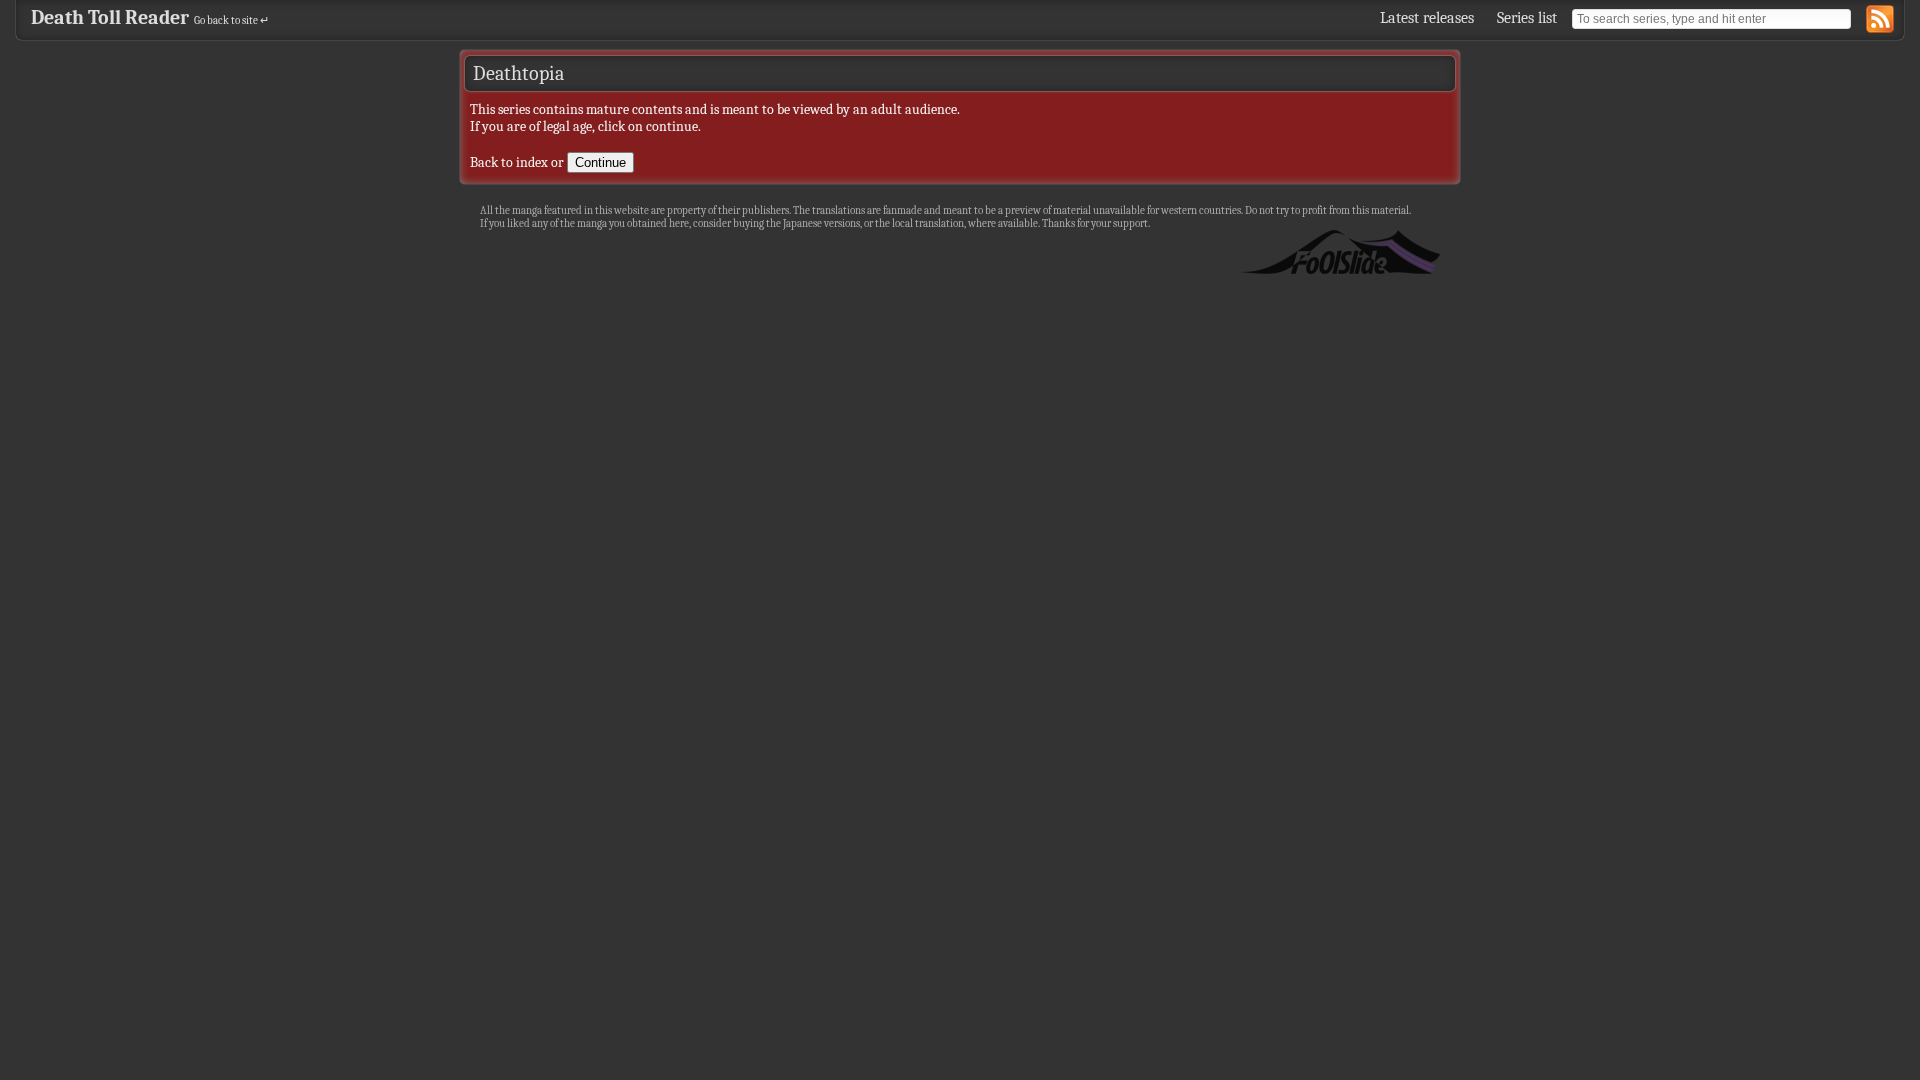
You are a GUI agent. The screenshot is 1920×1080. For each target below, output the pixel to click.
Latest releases (1427, 18)
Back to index (509, 162)
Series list (1527, 18)
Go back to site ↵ (231, 20)
